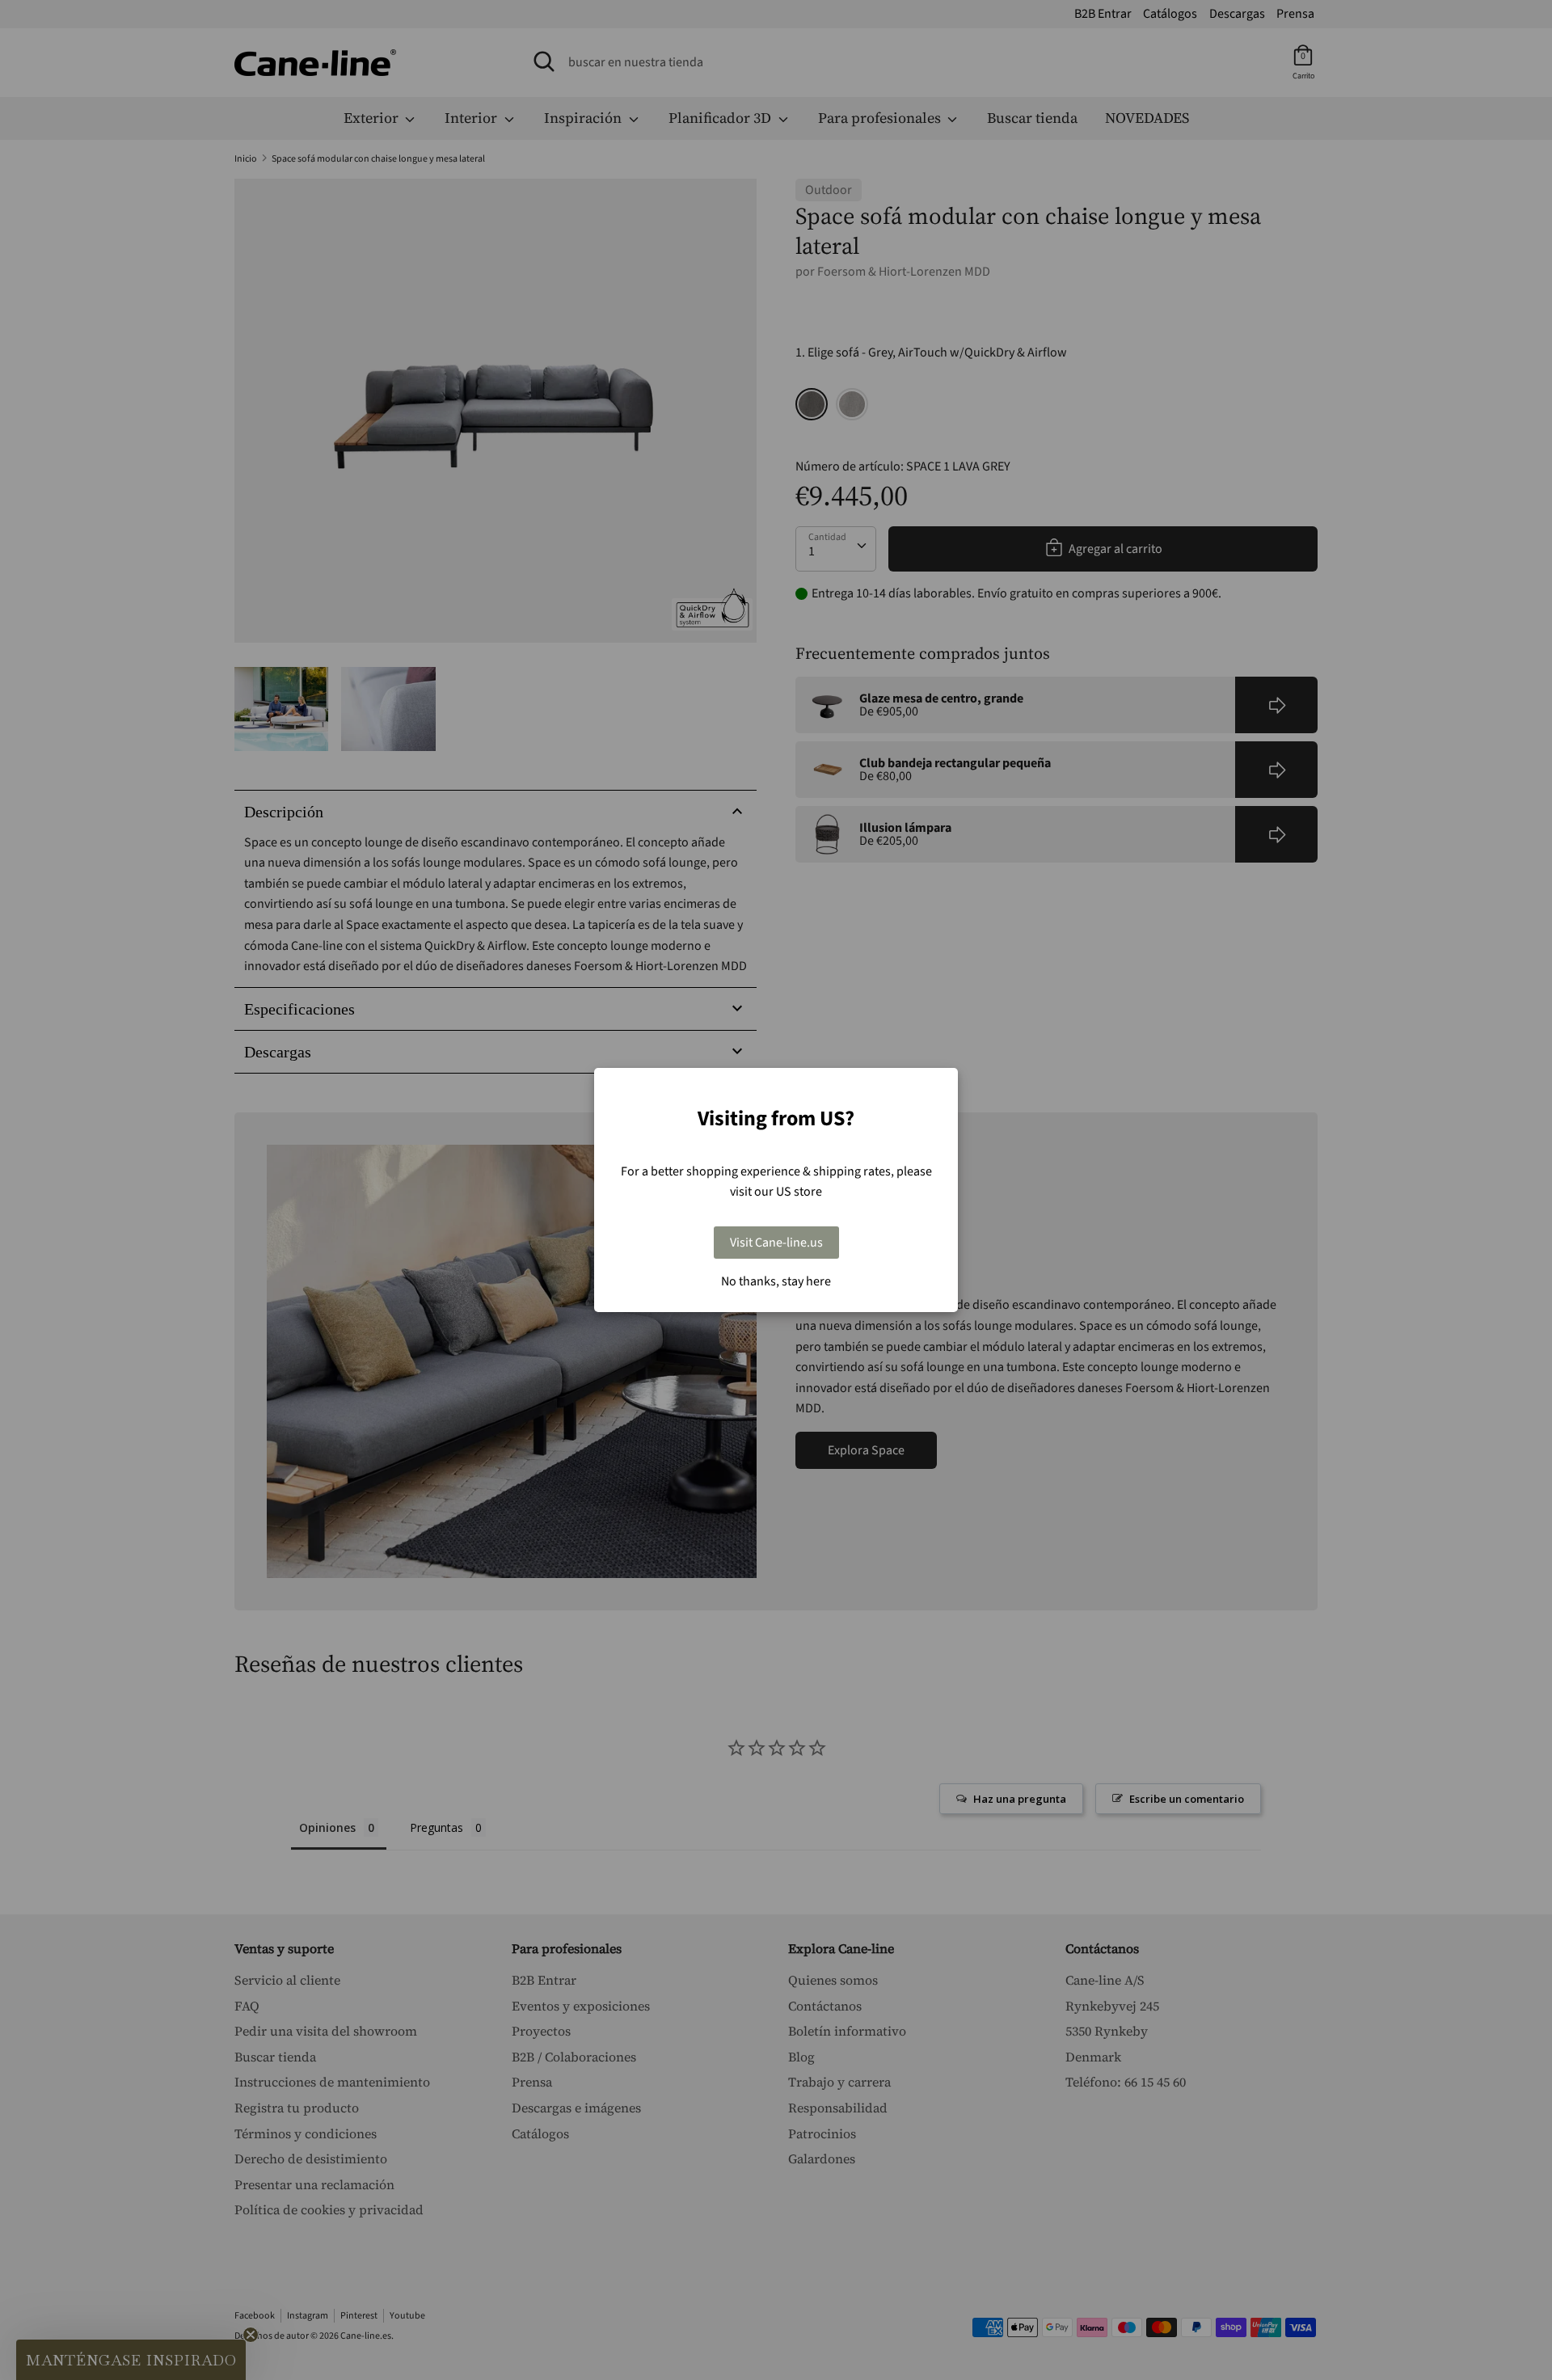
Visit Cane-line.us (776, 1243)
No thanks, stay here (776, 1281)
